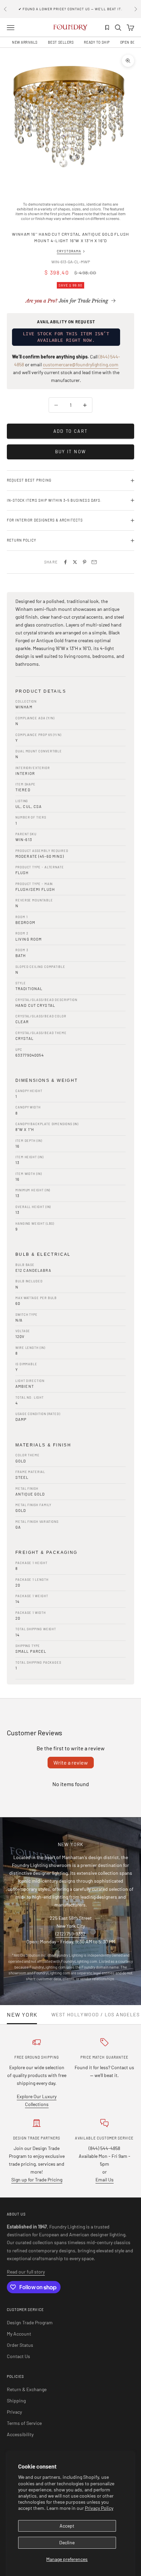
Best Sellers (61, 42)
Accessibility (20, 2434)
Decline (67, 2542)
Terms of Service (24, 2423)
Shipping (16, 2401)
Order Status (20, 2345)
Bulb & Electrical (43, 1254)
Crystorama (69, 251)
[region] (70, 118)
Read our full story (26, 2272)
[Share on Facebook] (65, 562)
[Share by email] (94, 562)
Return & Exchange (27, 2389)
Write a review (71, 1762)
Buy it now (70, 452)
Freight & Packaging (47, 1552)
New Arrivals (25, 42)
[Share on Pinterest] (85, 562)
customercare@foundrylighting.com (81, 364)
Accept (67, 2526)
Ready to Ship (97, 42)
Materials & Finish (43, 1445)
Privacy (14, 2412)
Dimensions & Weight (47, 1080)
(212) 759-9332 (70, 1934)
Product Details (41, 691)
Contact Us (18, 2356)
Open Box (129, 42)
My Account (19, 2334)
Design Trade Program (30, 2322)
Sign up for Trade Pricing (37, 2180)
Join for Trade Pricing (67, 301)
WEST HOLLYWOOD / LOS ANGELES (95, 2015)
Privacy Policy (99, 2508)
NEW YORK (22, 2015)
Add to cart (71, 431)
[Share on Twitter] (75, 562)
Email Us (105, 2180)
